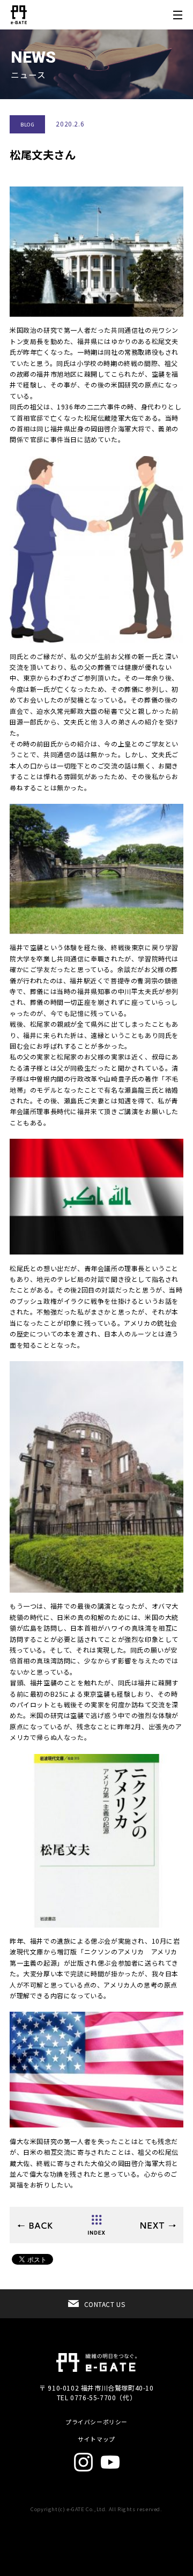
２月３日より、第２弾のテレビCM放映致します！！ (35, 2226)
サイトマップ (96, 2439)
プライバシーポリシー (96, 2422)
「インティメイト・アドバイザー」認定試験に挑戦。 (158, 2226)
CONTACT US (105, 2304)
